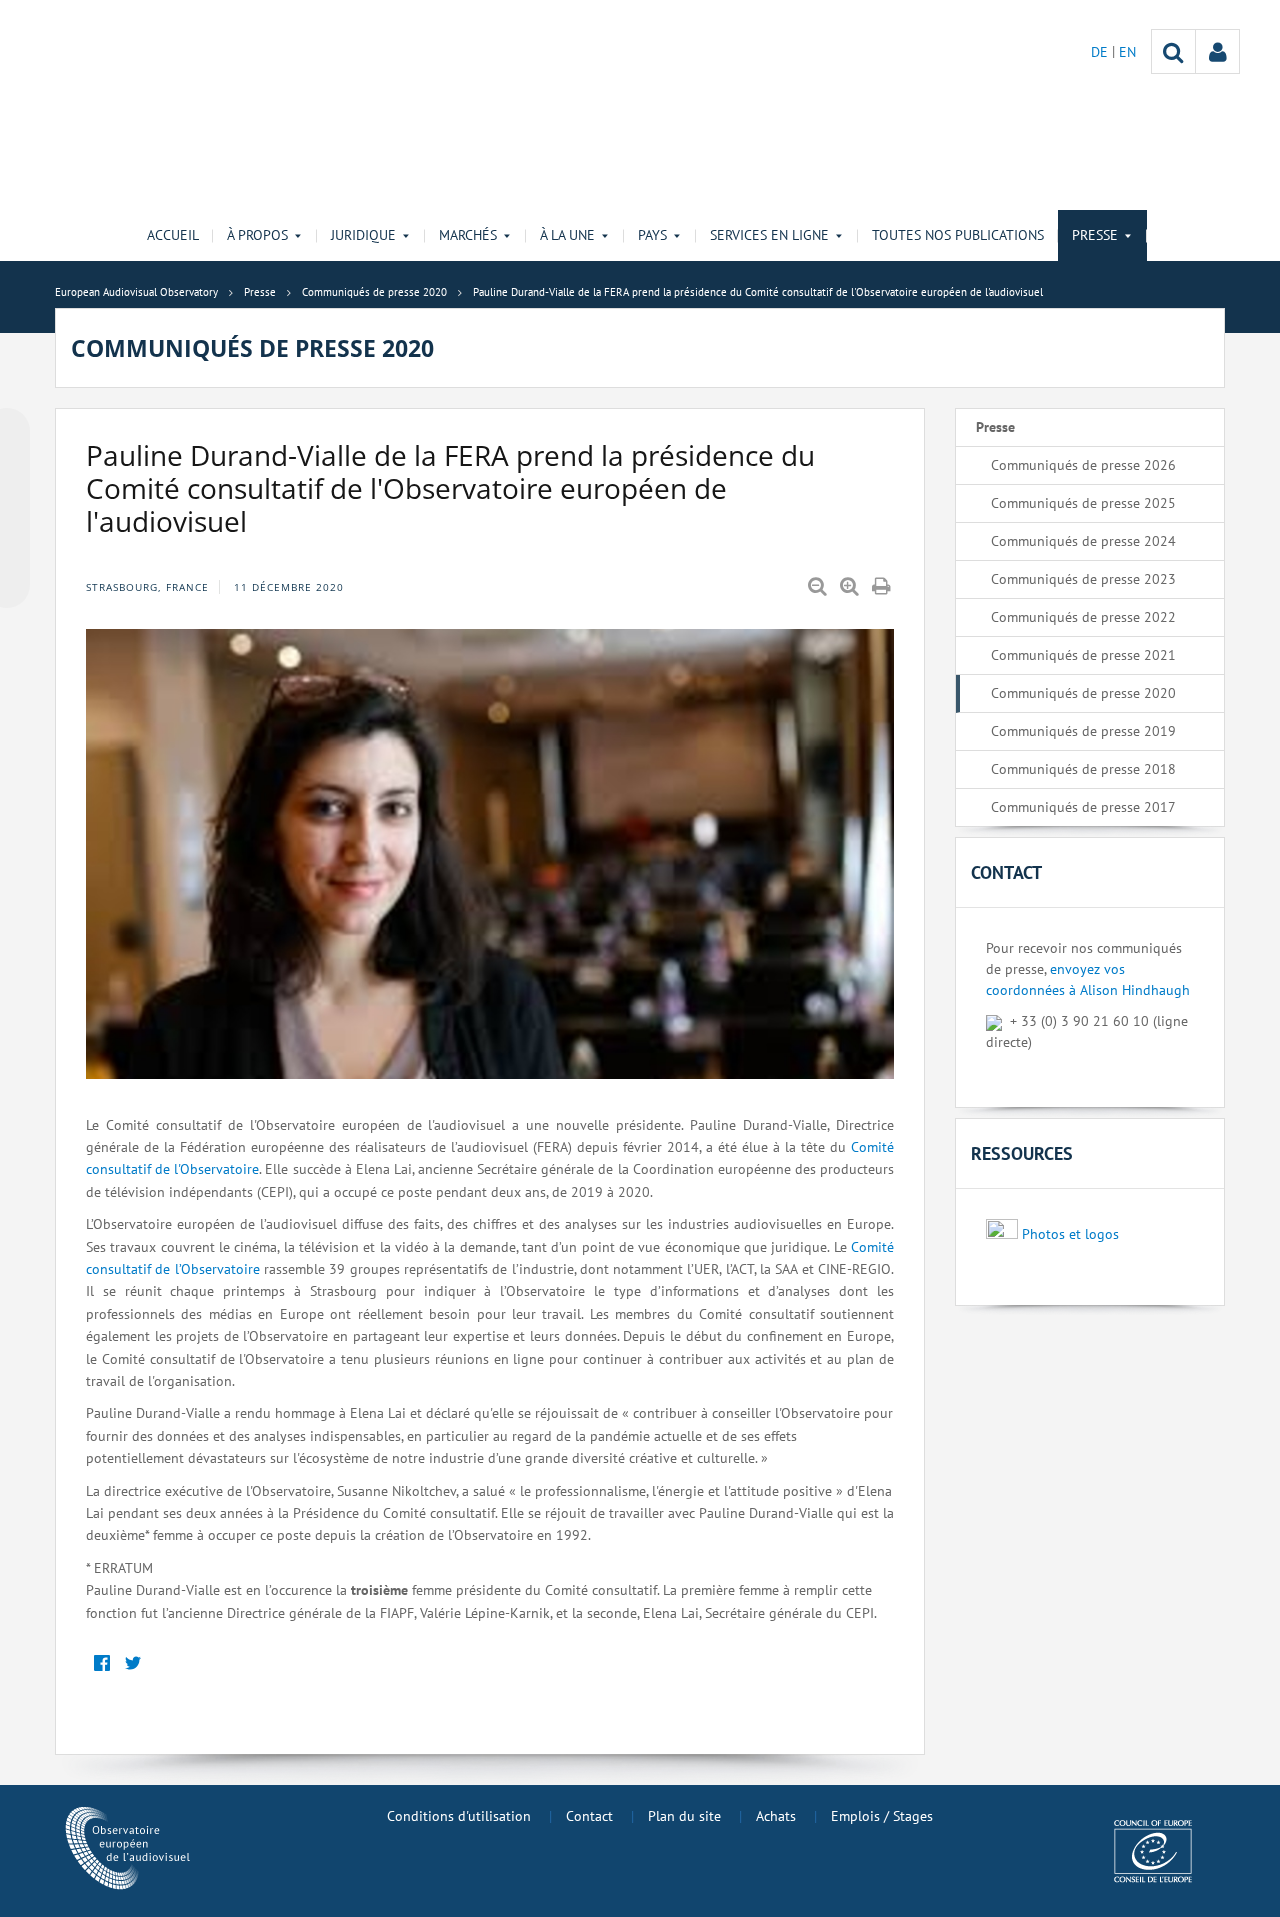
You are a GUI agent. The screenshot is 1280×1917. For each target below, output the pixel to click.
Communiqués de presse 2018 (1083, 769)
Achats (776, 1816)
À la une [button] (567, 235)
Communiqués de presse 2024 (1083, 541)
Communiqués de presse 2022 (1083, 617)
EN (1127, 52)
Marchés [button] (468, 235)
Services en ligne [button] (769, 235)
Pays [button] (652, 235)
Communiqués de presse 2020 (1083, 693)
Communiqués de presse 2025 (1083, 503)
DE (1101, 52)
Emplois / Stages (882, 1816)
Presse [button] (1095, 235)
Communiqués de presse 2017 (1083, 807)
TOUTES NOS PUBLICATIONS (958, 235)
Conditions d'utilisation (459, 1816)
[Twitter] (132, 1663)
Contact (589, 1816)
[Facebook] (101, 1663)
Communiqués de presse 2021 (1083, 655)
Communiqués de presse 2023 (1083, 579)
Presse (995, 427)
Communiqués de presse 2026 (1083, 465)
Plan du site (684, 1816)
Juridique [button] (363, 235)
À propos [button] (257, 235)
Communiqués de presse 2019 (1083, 731)
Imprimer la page (883, 587)
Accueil (173, 235)
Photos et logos (1070, 1234)
